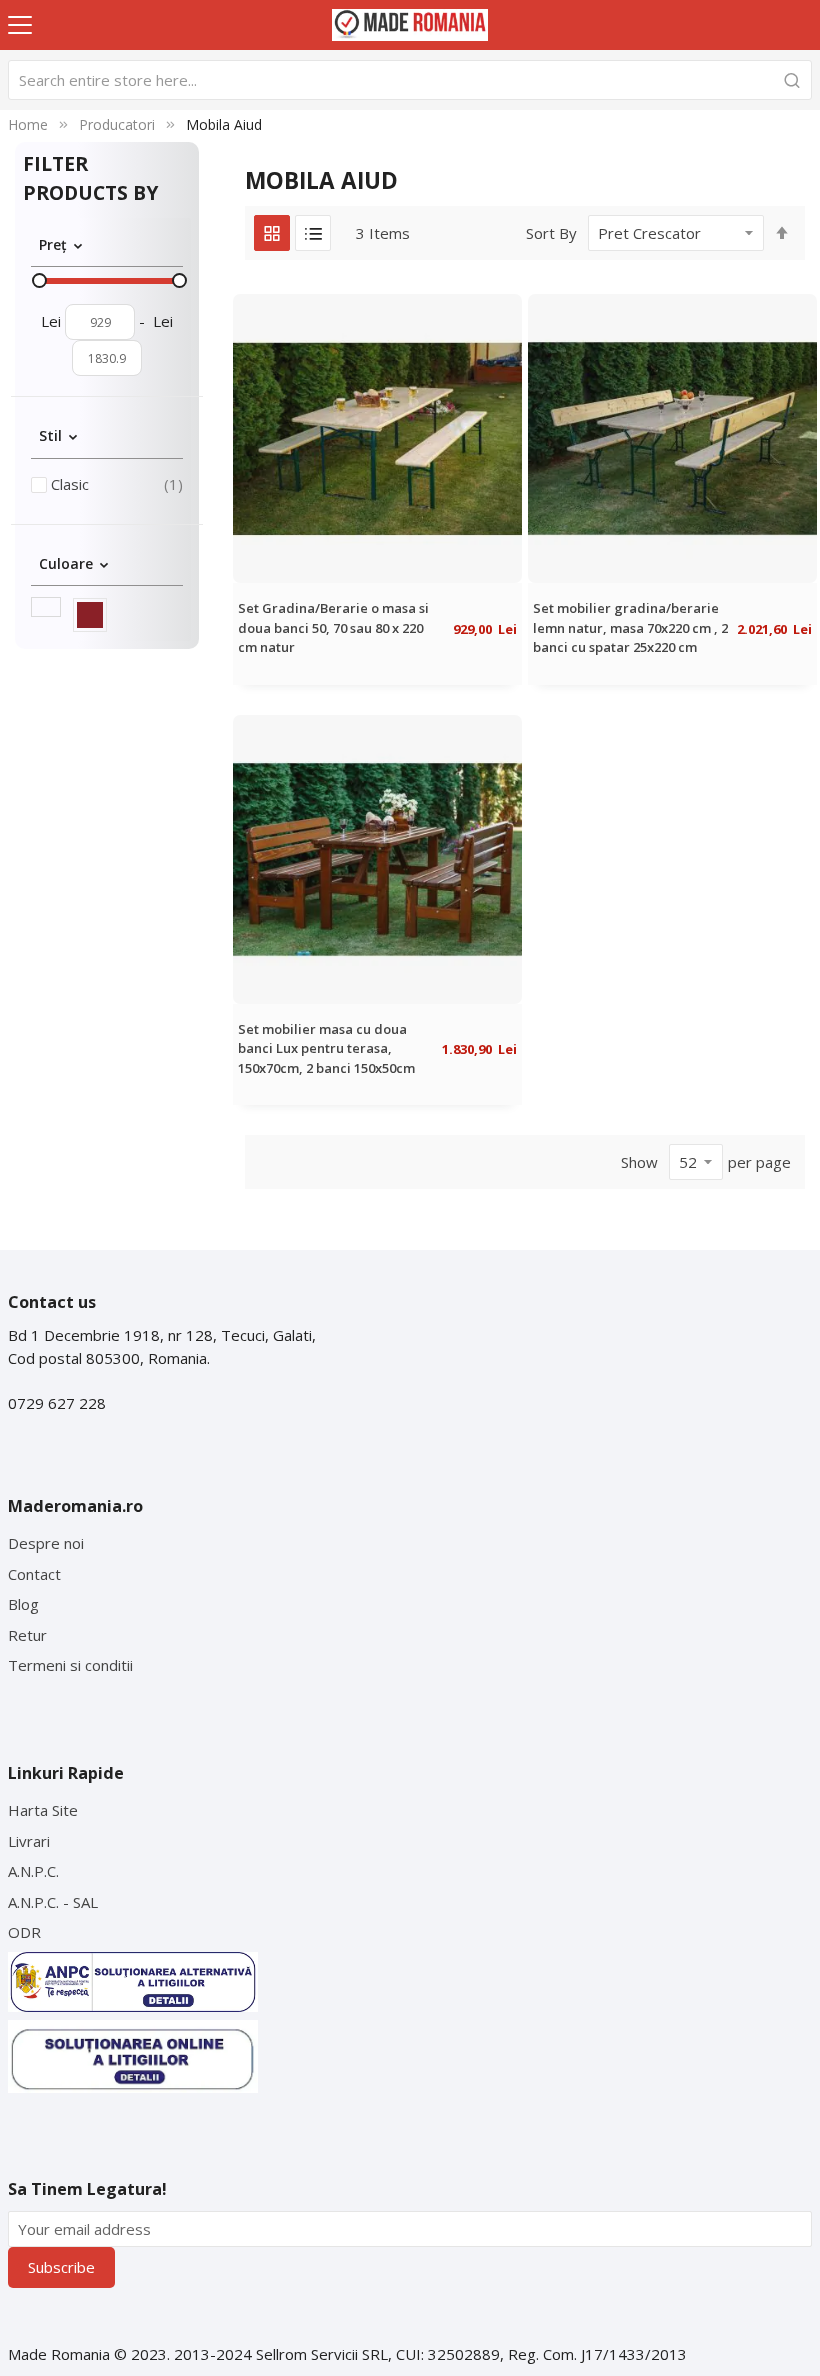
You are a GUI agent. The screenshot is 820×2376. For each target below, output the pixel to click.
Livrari (29, 1841)
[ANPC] (133, 1982)
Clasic (117, 483)
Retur (27, 1635)
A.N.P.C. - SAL (53, 1902)
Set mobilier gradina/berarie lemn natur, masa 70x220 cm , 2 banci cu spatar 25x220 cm (630, 627)
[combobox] (410, 80)
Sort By (551, 233)
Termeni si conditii (70, 1665)
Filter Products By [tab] (90, 178)
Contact (34, 1574)
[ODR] (133, 2056)
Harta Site (43, 1810)
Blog (23, 1604)
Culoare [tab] (66, 562)
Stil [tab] (50, 435)
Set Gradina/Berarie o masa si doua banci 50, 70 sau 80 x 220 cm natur (333, 627)
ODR (24, 1932)
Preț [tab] (53, 244)
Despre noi (46, 1543)
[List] (313, 233)
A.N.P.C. (33, 1871)
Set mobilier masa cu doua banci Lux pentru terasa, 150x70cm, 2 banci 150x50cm (326, 1048)
